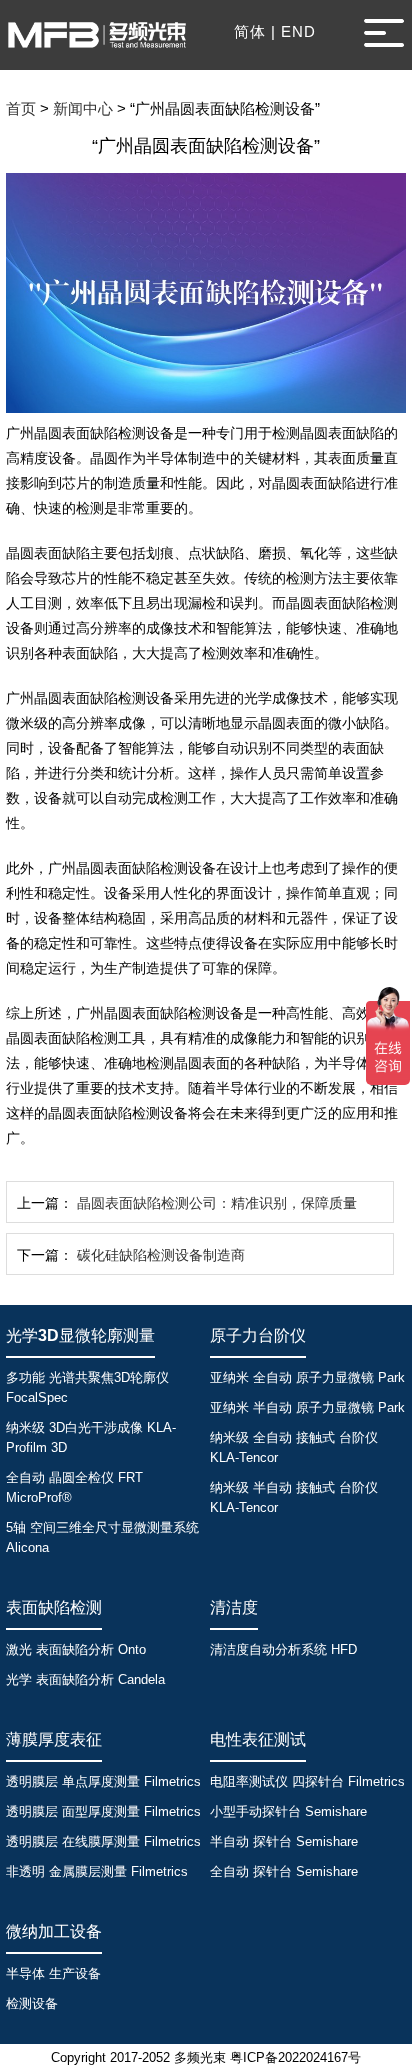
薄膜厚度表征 (54, 1739)
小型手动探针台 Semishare (288, 1811)
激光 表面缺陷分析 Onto (76, 1649)
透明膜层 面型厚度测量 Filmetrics (103, 1811)
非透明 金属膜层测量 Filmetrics (97, 1871)
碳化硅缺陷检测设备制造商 (161, 1255)
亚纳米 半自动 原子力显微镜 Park (307, 1407)
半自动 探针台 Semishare (284, 1841)
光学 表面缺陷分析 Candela (85, 1679)
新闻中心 (83, 108)
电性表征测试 (258, 1739)
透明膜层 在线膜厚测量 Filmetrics (103, 1841)
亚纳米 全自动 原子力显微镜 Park (307, 1377)
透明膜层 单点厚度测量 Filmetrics (103, 1781)
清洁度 (234, 1607)
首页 (21, 108)
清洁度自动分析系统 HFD (283, 1649)
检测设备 (32, 2003)
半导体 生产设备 (53, 1973)
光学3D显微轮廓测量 (80, 1335)
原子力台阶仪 (258, 1335)
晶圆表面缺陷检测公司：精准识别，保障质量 (217, 1203)
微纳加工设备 (54, 1931)
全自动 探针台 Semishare (284, 1871)
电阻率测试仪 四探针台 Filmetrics (307, 1781)
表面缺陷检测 (54, 1607)
